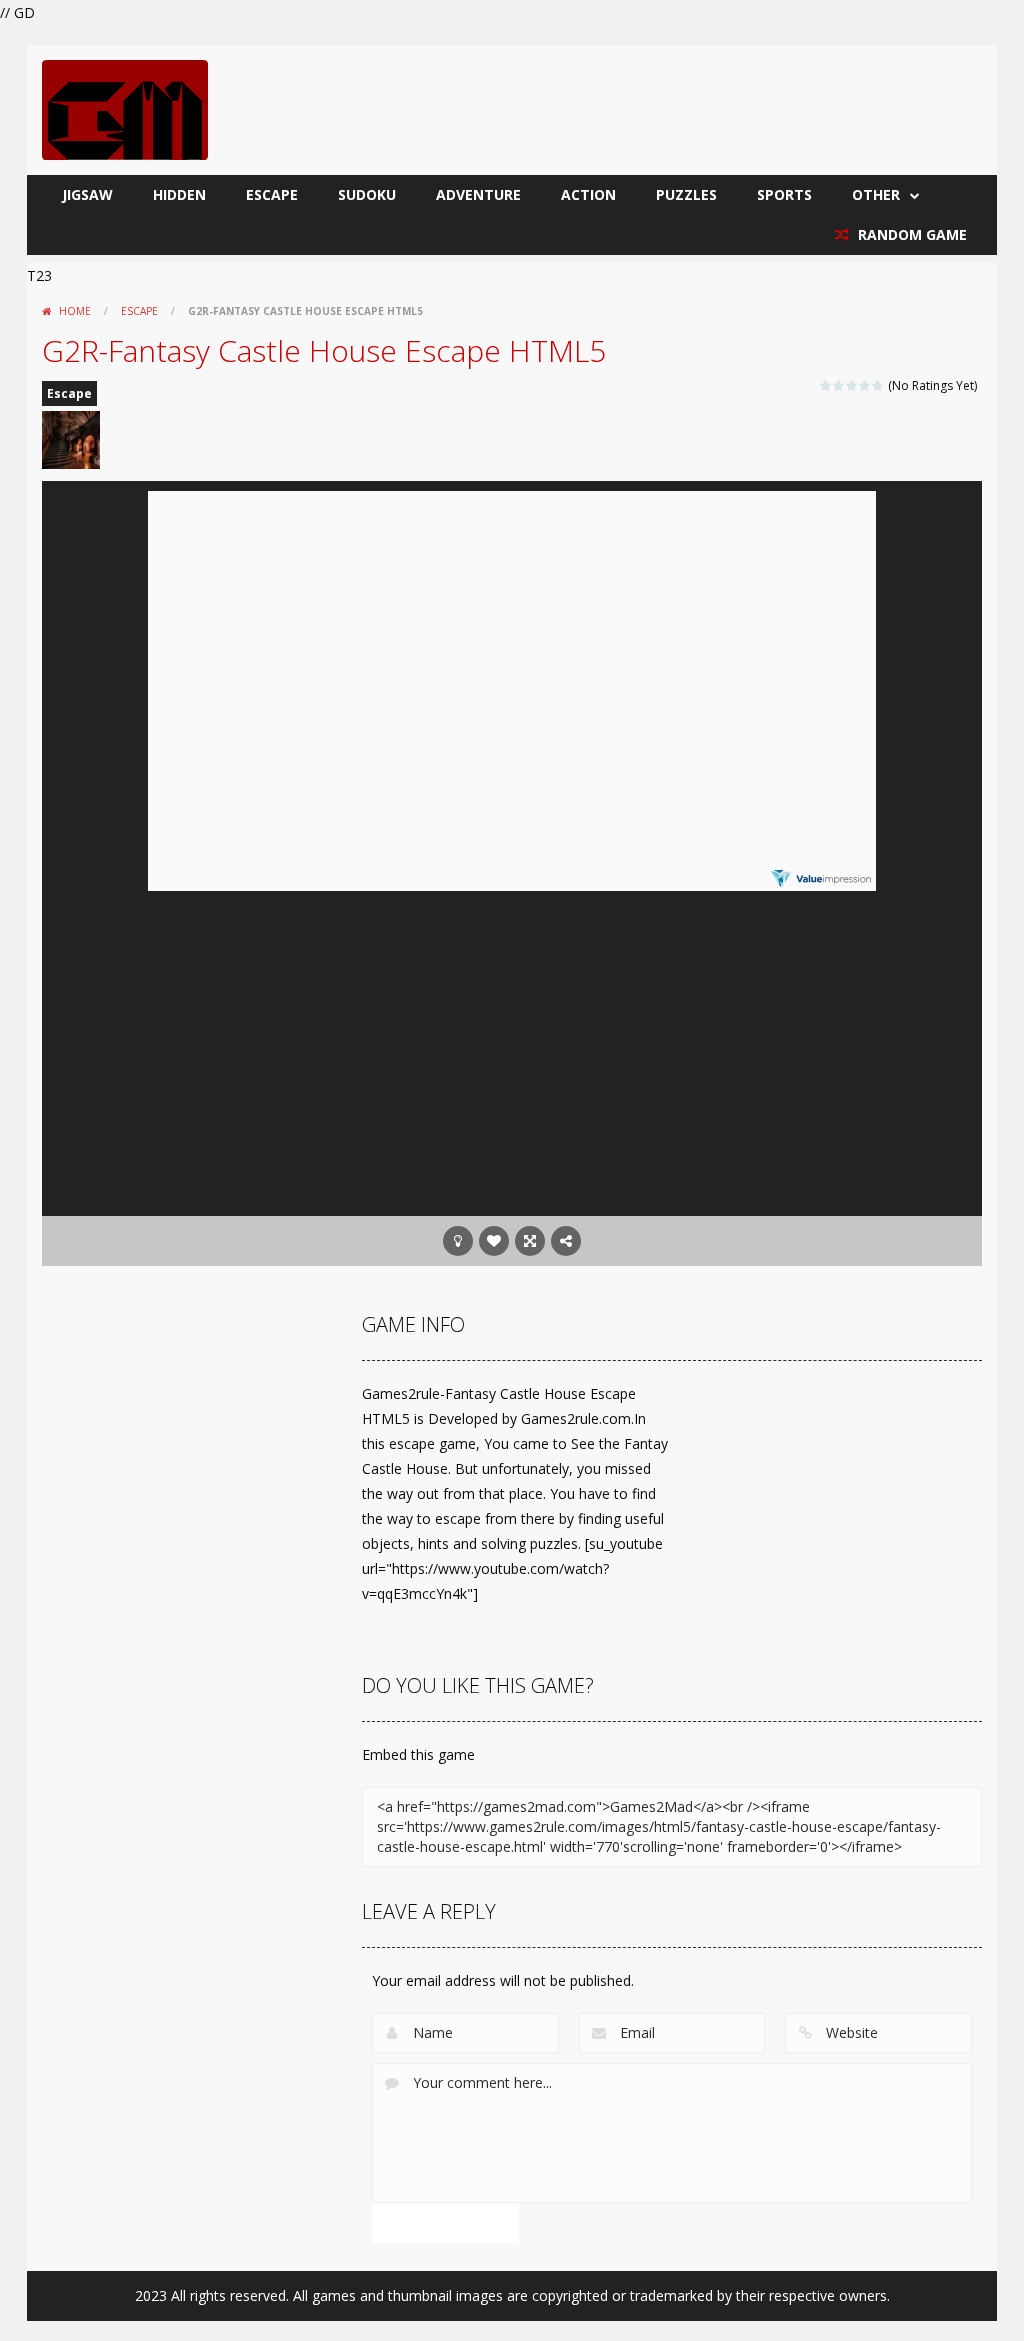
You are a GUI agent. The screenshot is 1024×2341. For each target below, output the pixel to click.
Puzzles (686, 194)
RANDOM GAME (910, 234)
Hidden (179, 194)
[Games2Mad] (125, 108)
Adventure (478, 194)
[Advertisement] (512, 1056)
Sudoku (367, 194)
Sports (784, 194)
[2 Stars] (839, 385)
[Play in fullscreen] (530, 1241)
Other (876, 194)
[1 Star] (826, 385)
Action (588, 194)
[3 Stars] (852, 385)
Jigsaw (87, 194)
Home (75, 311)
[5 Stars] (878, 385)
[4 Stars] (865, 385)
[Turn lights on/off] (458, 1241)
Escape (272, 194)
